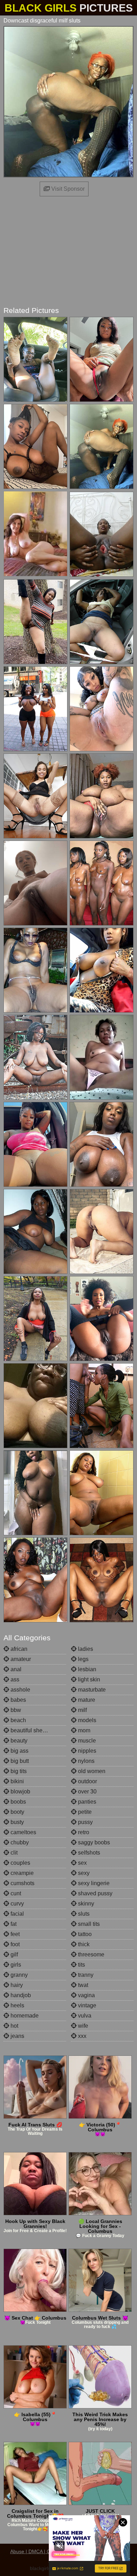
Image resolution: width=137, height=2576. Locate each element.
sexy (83, 1873)
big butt (19, 1761)
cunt (15, 1893)
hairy (16, 1985)
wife (82, 2026)
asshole (20, 1690)
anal (15, 1669)
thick (83, 1944)
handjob (20, 1995)
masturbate (91, 1690)
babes (18, 1700)
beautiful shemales (33, 1730)
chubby (19, 1842)
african (18, 1649)
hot (14, 2026)
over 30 (87, 1792)
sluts (83, 1914)
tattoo (84, 1934)
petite (84, 1812)
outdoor (87, 1781)
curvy (17, 1904)
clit (13, 1853)
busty (17, 1822)
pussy (85, 1822)
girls (15, 1965)
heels (17, 2005)
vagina (86, 1995)
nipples (86, 1751)
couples (20, 1863)
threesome (90, 1954)
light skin (88, 1679)
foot (14, 1944)
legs (83, 1659)
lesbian (86, 1669)
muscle (86, 1741)
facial (17, 1914)
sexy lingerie (93, 1883)
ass (14, 1679)
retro (83, 1832)
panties (86, 1802)
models (86, 1720)
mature (86, 1700)
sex (82, 1863)
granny (18, 1975)
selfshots (88, 1853)
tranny (85, 1975)
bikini (17, 1781)
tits (81, 1965)
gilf (14, 1954)
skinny (85, 1904)
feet (14, 1934)
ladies (85, 1649)
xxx (81, 2036)
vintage (86, 2005)
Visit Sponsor (67, 189)
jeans (17, 2036)
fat (13, 1924)
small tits (88, 1924)
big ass (19, 1751)
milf (82, 1710)
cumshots (22, 1883)
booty (17, 1812)
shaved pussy (94, 1893)
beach (18, 1720)
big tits (18, 1771)
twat (82, 1985)
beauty (18, 1741)
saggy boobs (93, 1842)
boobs (18, 1802)
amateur (20, 1659)
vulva (84, 2016)
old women (91, 1771)
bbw (15, 1710)
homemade (24, 2016)
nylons (86, 1761)
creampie (21, 1873)
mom (83, 1730)
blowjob (20, 1792)
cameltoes (23, 1832)
